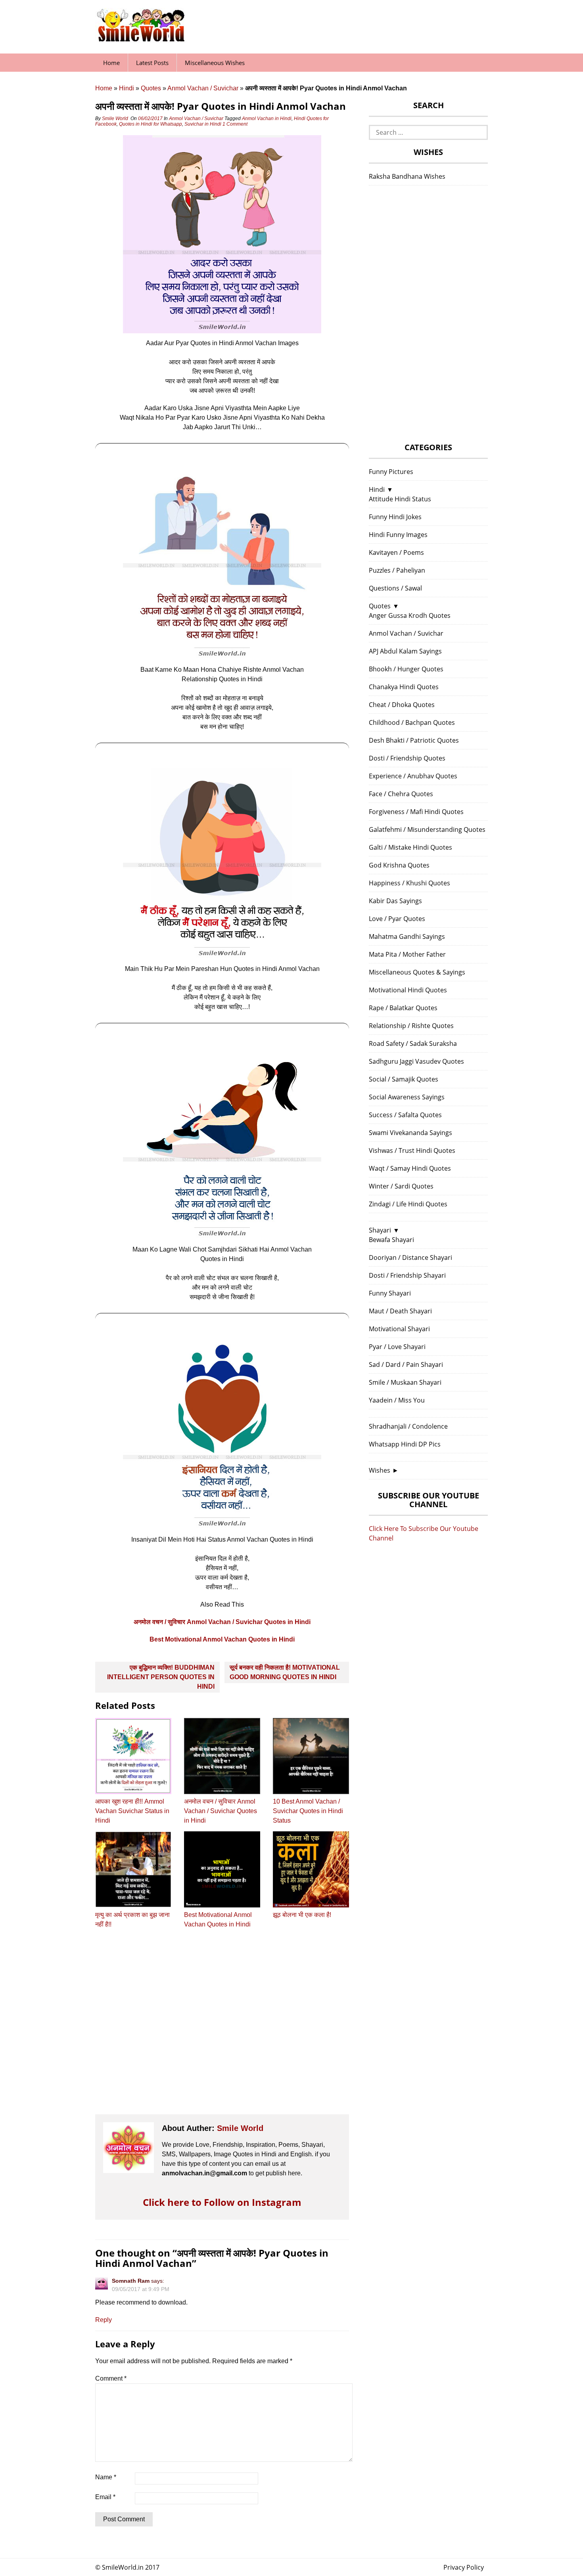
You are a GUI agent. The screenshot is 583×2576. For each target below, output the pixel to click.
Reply (104, 2320)
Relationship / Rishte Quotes (411, 1026)
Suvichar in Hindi (203, 124)
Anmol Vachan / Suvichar (203, 88)
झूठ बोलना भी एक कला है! (302, 1915)
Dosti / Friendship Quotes (407, 758)
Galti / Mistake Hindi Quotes (410, 847)
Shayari (380, 1230)
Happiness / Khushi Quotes (409, 883)
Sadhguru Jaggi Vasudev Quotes (416, 1061)
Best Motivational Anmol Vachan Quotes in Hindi (222, 1639)
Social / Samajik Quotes (404, 1079)
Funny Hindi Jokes (395, 517)
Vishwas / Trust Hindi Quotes (412, 1150)
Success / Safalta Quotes (405, 1115)
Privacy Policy (464, 2567)
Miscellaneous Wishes (215, 63)
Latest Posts (152, 63)
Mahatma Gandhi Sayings (407, 936)
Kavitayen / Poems (396, 552)
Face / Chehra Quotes (401, 794)
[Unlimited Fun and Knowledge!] (141, 39)
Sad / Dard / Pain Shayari (406, 1364)
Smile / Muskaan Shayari (405, 1382)
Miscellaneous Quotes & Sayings (417, 972)
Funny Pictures (391, 472)
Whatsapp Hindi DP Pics (405, 1444)
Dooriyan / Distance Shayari (410, 1257)
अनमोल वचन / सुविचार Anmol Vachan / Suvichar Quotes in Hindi (222, 1622)
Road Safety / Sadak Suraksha (413, 1043)
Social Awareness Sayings (407, 1097)
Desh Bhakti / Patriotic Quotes (414, 740)
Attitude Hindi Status (400, 499)
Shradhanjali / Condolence (408, 1426)
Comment (111, 2378)
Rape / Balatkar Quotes (403, 1008)
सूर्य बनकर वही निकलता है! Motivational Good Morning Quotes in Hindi (285, 1672)
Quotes (151, 88)
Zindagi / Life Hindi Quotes (408, 1204)
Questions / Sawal (395, 588)
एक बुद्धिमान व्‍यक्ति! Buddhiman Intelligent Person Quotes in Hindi (161, 1677)
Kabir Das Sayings (395, 901)
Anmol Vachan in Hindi (267, 118)
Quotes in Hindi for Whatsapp (151, 124)
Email (105, 2497)
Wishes (380, 1470)
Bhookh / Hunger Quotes (406, 669)
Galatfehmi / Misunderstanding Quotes (427, 829)
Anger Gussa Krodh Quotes (410, 615)
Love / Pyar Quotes (397, 919)
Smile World (115, 118)
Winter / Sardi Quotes (401, 1186)
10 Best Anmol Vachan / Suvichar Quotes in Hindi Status (308, 1811)
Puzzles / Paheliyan (397, 570)
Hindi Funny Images (398, 535)
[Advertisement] (222, 2029)
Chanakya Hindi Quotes (404, 687)
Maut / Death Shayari (400, 1311)
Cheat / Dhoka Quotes (402, 705)
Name (106, 2477)
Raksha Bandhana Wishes (407, 176)
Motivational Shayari (399, 1329)
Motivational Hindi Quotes (408, 990)
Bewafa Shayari (391, 1240)
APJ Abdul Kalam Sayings (405, 651)
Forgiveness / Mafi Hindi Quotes (416, 812)
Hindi (127, 88)
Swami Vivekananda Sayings (410, 1133)
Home (111, 63)
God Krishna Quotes (399, 865)
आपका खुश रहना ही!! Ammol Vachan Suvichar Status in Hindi (132, 1811)
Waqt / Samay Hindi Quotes (410, 1168)
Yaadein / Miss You (397, 1400)
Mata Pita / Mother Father (407, 954)
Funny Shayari (390, 1293)
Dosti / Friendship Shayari (407, 1275)
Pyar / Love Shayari (397, 1347)
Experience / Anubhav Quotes (413, 776)
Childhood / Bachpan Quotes (412, 722)
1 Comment (236, 124)
